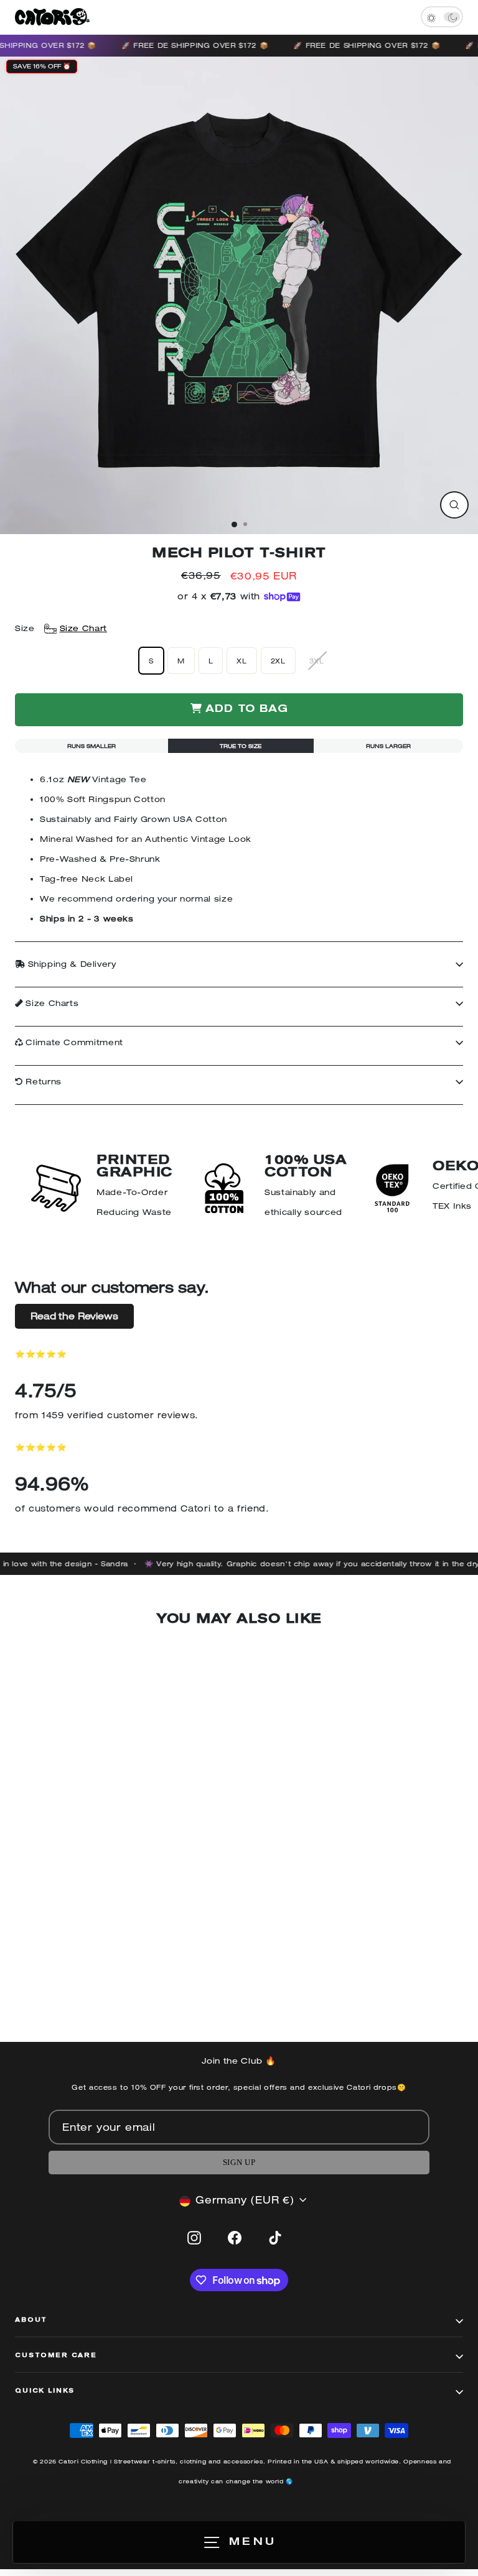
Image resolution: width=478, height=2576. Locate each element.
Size (61, 628)
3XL (317, 661)
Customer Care (56, 2356)
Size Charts (51, 1003)
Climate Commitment (73, 1042)
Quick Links (45, 2391)
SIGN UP (239, 2163)
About (31, 2320)
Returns (42, 1082)
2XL (278, 661)
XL (241, 661)
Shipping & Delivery (71, 964)
